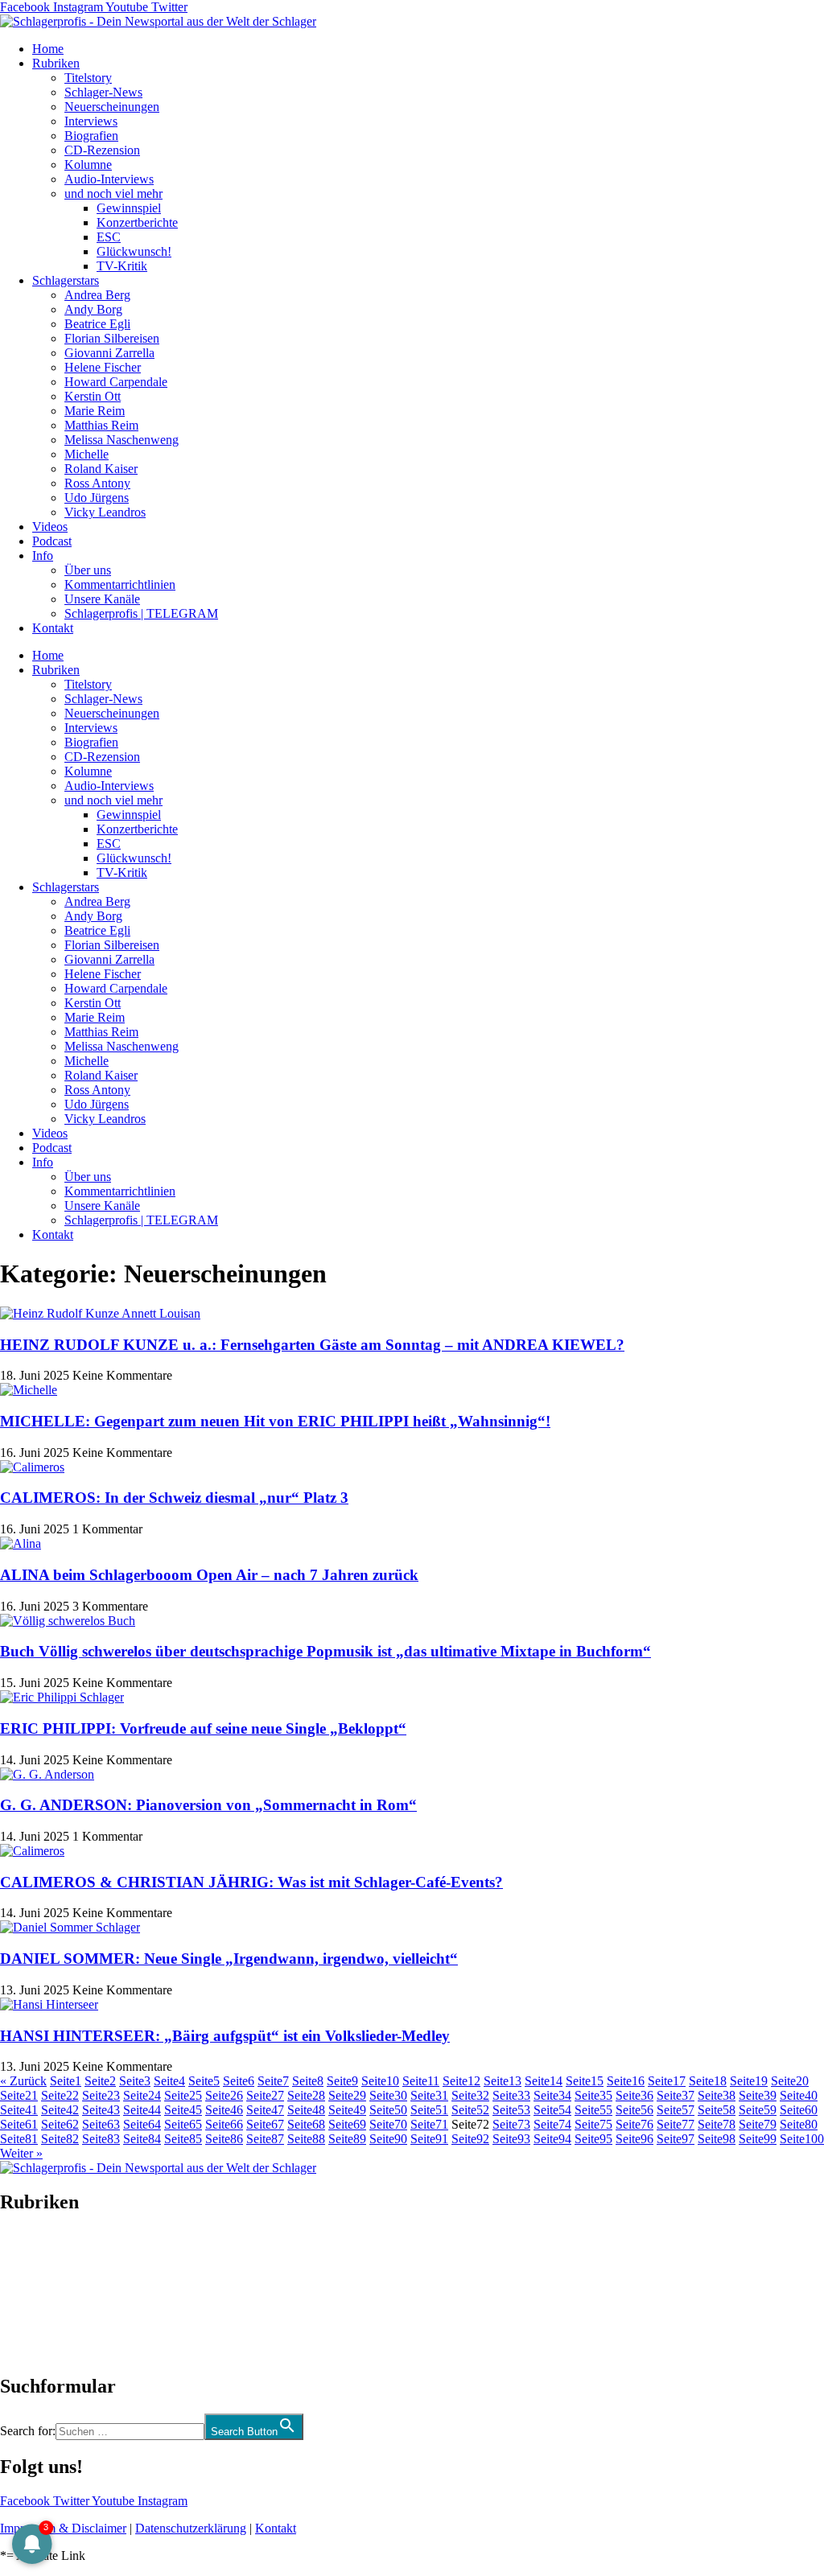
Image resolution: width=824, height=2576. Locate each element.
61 (19, 2124)
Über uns (88, 570)
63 (101, 2124)
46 (224, 2110)
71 (429, 2124)
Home (48, 49)
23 (101, 2095)
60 (799, 2110)
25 (183, 2095)
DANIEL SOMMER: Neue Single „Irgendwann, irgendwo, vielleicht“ (229, 1959)
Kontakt (53, 628)
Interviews (91, 121)
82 (60, 2139)
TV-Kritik (122, 266)
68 (306, 2124)
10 (380, 2081)
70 (388, 2124)
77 (676, 2124)
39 (758, 2095)
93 (511, 2139)
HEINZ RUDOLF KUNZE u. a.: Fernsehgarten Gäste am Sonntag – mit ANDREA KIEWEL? (312, 1345)
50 (388, 2110)
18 (708, 2081)
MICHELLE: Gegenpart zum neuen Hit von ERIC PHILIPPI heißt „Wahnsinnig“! (275, 1421)
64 (142, 2124)
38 (717, 2095)
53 (511, 2110)
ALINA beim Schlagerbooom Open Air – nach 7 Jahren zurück (209, 1575)
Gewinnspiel (129, 208)
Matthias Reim (101, 425)
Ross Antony (97, 483)
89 (347, 2139)
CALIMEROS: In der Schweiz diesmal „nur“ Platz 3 (174, 1498)
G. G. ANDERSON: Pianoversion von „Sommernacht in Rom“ (208, 1805)
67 (265, 2124)
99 (758, 2139)
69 (347, 2124)
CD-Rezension (102, 150)
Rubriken (56, 63)
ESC (109, 237)
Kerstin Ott (93, 396)
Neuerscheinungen (112, 107)
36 (634, 2095)
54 (552, 2110)
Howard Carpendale (116, 382)
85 (183, 2139)
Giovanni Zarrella (109, 353)
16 (626, 2081)
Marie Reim (95, 411)
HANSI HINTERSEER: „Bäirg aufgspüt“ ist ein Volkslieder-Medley (225, 2036)
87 (265, 2139)
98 (717, 2139)
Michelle (87, 454)
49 (347, 2110)
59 (758, 2110)
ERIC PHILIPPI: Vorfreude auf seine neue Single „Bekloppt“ (203, 1728)
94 (552, 2139)
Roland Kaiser (101, 469)
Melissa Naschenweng (122, 440)
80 (799, 2124)
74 (552, 2124)
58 (717, 2110)
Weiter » (21, 2153)
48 (306, 2110)
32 (470, 2095)
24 (142, 2095)
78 (717, 2124)
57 (676, 2110)
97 (676, 2139)
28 (306, 2095)
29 (347, 2095)
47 (265, 2110)
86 (224, 2139)
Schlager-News (103, 92)
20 (790, 2081)
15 (585, 2081)
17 (667, 2081)
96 (634, 2139)
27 (265, 2095)
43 (101, 2110)
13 (503, 2081)
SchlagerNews (37, 2251)
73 (511, 2124)
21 (19, 2095)
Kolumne (88, 165)
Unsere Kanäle (102, 599)
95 (593, 2139)
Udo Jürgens (97, 498)
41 (19, 2110)
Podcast (52, 541)
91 (429, 2139)
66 (224, 2124)
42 (60, 2110)
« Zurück (23, 2081)
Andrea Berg (97, 295)
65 (183, 2124)
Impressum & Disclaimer (63, 2528)
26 (224, 2095)
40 (799, 2095)
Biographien (31, 2294)
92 (470, 2139)
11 (421, 2081)
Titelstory (88, 78)
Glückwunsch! (134, 251)
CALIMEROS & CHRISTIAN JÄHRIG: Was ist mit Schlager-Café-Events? (251, 1882)
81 (19, 2139)
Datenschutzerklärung (191, 2528)
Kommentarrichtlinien (120, 584)
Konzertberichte (137, 222)
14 (544, 2081)
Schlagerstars (66, 280)
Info (43, 556)
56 (634, 2110)
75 (593, 2124)
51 (429, 2110)
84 (142, 2139)
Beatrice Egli (97, 324)
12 (461, 2081)
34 (552, 2095)
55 (593, 2110)
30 (388, 2095)
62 (60, 2124)
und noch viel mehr (113, 193)
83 (101, 2139)
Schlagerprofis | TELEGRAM (141, 613)
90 (388, 2139)
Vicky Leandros (105, 512)
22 (60, 2095)
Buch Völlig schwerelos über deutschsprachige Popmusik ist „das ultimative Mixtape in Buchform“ (325, 1651)
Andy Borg (93, 309)
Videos (50, 527)
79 (758, 2124)
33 (511, 2095)
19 (749, 2081)
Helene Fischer (103, 367)
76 (634, 2124)
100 (802, 2139)
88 (306, 2139)
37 (676, 2095)
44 (142, 2110)
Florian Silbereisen (112, 338)
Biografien (91, 136)
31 (429, 2095)
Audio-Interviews (109, 179)
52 (470, 2110)
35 (593, 2095)
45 (183, 2110)
